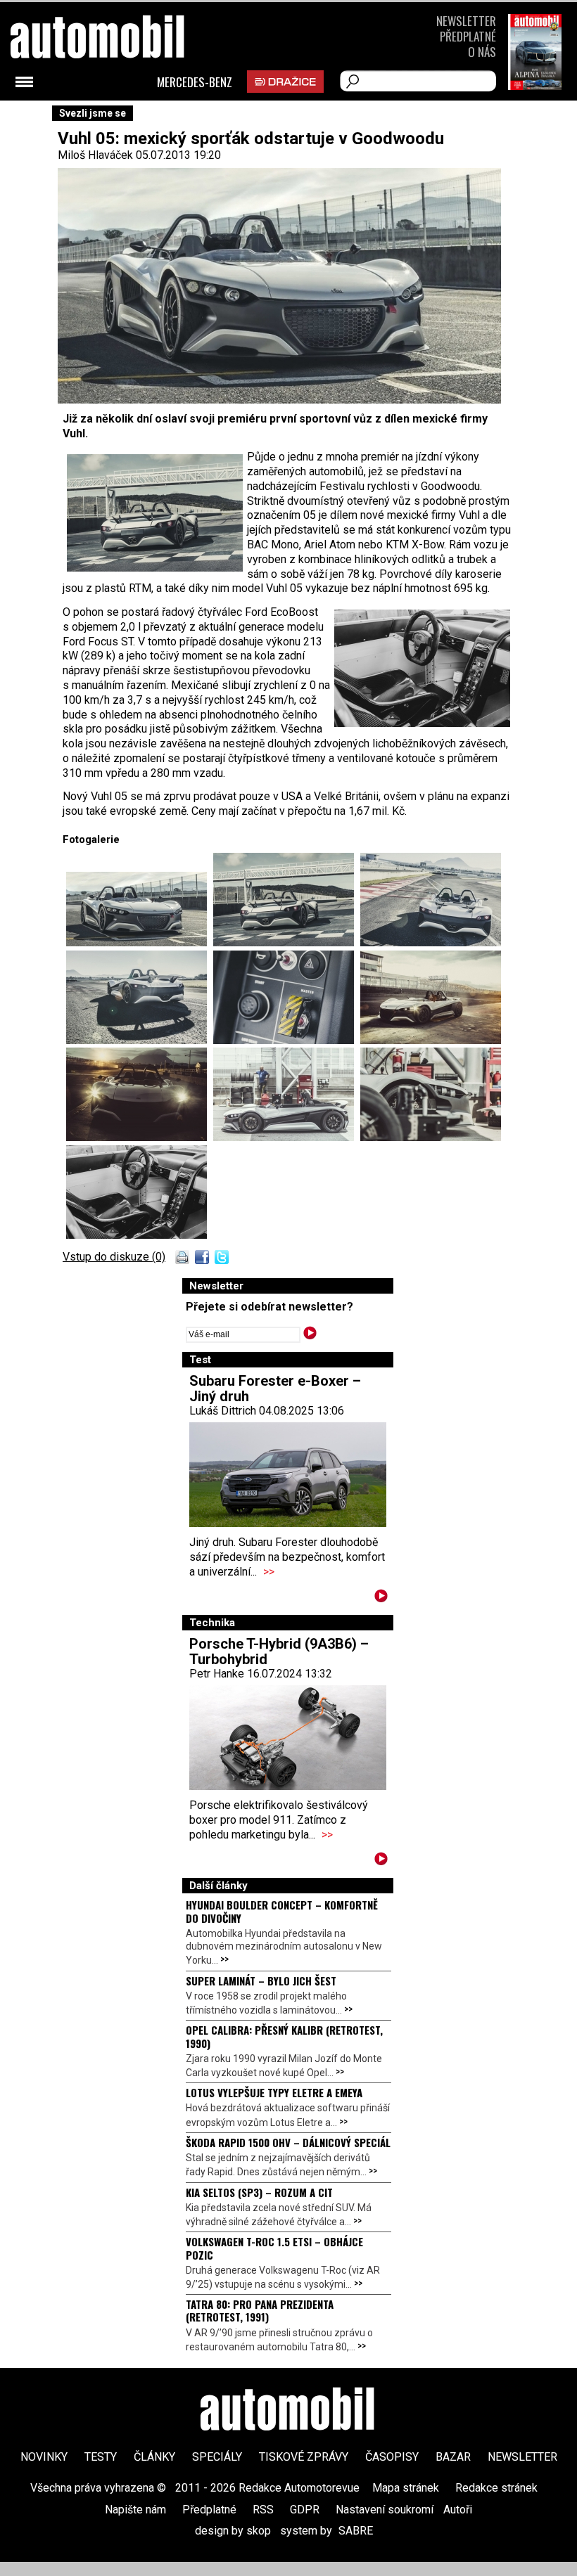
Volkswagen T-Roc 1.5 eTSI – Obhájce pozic (274, 2248)
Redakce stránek (496, 2488)
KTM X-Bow (415, 545)
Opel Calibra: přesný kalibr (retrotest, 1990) (284, 2036)
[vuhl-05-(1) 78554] (140, 942)
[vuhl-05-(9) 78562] (431, 1137)
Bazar (453, 2457)
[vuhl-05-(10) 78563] (137, 1235)
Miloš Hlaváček (95, 155)
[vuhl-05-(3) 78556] (431, 942)
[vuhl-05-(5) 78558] (287, 1040)
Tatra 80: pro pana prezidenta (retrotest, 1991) (260, 2310)
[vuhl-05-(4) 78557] (140, 1040)
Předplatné (468, 36)
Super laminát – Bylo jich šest (261, 1981)
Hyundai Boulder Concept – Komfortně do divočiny (282, 1911)
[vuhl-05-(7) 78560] (140, 1137)
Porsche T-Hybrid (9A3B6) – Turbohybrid (279, 1651)
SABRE (356, 2531)
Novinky (44, 2457)
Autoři (458, 2510)
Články (154, 2457)
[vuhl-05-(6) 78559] (431, 1040)
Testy (101, 2457)
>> (269, 1572)
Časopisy (392, 2457)
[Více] (381, 1598)
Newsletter (466, 21)
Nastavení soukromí (385, 2510)
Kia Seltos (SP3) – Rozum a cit (259, 2192)
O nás (482, 52)
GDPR (305, 2510)
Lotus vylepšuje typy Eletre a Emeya (274, 2092)
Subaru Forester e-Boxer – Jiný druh (275, 1389)
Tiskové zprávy (304, 2457)
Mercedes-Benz (195, 82)
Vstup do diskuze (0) (114, 1257)
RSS (263, 2510)
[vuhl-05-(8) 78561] (287, 1137)
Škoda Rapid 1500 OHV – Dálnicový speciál (288, 2142)
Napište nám (135, 2510)
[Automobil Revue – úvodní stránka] (288, 2411)
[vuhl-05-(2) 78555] (287, 942)
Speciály (217, 2457)
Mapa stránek (406, 2488)
